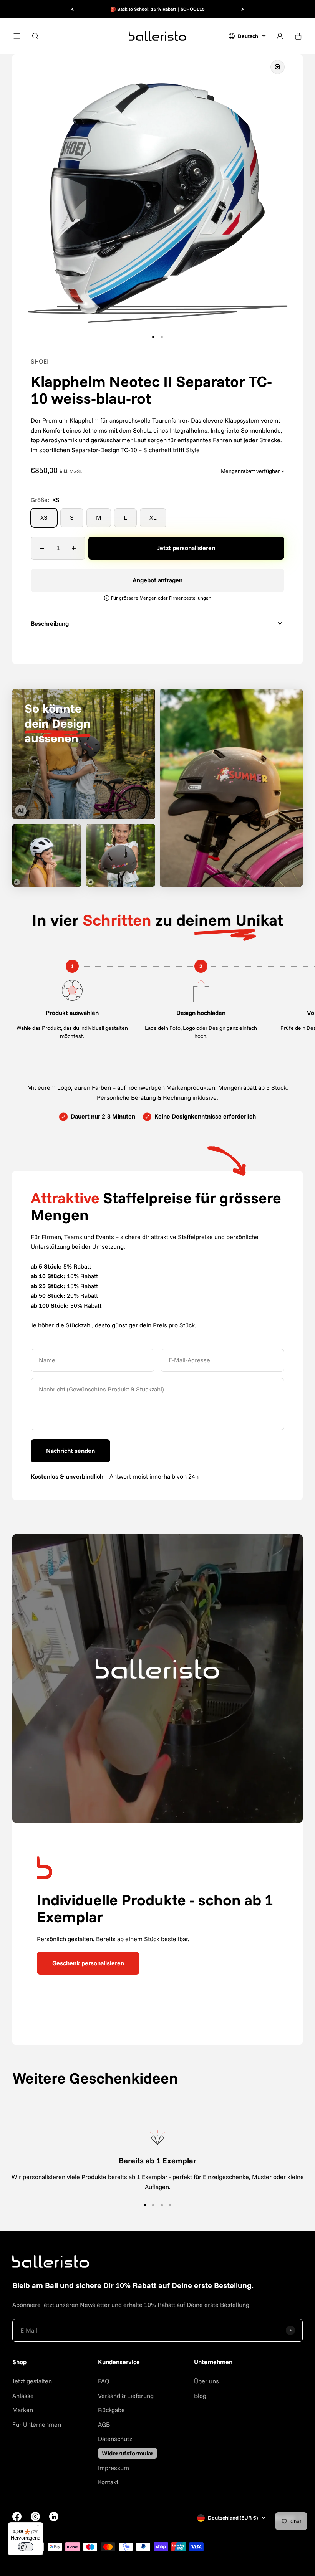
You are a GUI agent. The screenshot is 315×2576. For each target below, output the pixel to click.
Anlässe (23, 2396)
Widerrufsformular (128, 2453)
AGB (104, 2424)
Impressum (114, 2468)
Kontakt (108, 2482)
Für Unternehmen (37, 2424)
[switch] (26, 2547)
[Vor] (243, 9)
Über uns (206, 2381)
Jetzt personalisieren (186, 548)
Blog (200, 2396)
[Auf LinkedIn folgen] (54, 2517)
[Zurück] (72, 9)
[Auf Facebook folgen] (17, 2519)
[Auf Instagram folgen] (35, 2519)
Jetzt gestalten (32, 2381)
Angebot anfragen (157, 580)
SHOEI (40, 361)
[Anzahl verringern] (42, 548)
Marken (23, 2410)
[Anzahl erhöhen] (74, 548)
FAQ (104, 2381)
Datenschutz (115, 2439)
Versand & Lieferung (126, 2396)
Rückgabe (111, 2410)
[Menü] (39, 2527)
